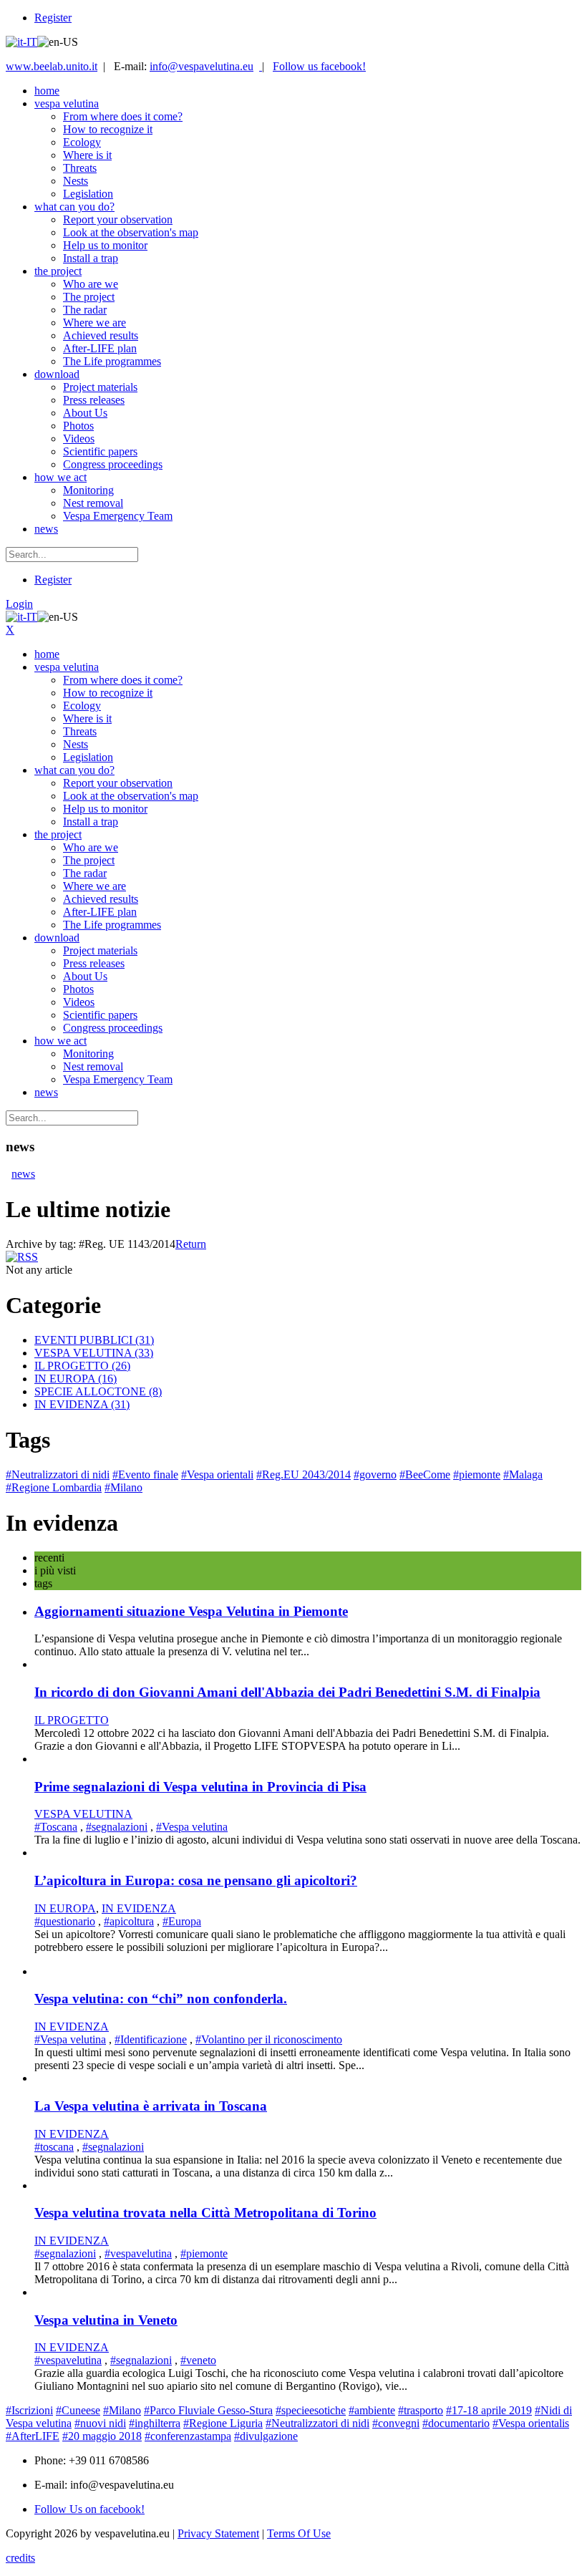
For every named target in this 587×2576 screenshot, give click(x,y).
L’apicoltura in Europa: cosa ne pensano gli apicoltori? (196, 1880)
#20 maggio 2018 (102, 2436)
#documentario (456, 2423)
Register (53, 18)
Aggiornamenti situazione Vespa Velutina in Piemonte (191, 1611)
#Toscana (56, 1827)
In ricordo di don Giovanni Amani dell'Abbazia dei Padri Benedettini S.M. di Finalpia (287, 1692)
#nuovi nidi (100, 2423)
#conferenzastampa (188, 2436)
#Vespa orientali (217, 1475)
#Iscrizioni (29, 2410)
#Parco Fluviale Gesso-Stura (208, 2410)
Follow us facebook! (319, 66)
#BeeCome (425, 1475)
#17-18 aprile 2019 (489, 2410)
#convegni (396, 2423)
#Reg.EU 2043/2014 (304, 1475)
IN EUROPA (76, 1379)
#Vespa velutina (192, 1827)
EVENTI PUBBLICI (94, 1340)
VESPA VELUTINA (94, 1353)
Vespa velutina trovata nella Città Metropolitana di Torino (205, 2213)
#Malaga (523, 1475)
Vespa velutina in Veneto (106, 2320)
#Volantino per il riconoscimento (269, 2039)
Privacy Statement (218, 2533)
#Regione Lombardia (54, 1487)
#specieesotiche (311, 2410)
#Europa (182, 1921)
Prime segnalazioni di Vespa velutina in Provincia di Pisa (200, 1787)
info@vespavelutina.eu (202, 66)
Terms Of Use (299, 2533)
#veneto (198, 2360)
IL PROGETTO (82, 1366)
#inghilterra (155, 2423)
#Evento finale (145, 1475)
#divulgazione (266, 2436)
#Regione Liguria (223, 2423)
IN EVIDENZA (82, 1404)
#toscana (54, 2147)
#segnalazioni (117, 1827)
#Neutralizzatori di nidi (58, 1475)
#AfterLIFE (33, 2436)
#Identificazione (151, 2039)
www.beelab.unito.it (52, 66)
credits (20, 2558)
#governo (375, 1475)
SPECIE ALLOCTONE (98, 1391)
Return (191, 1244)
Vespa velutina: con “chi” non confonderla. (161, 1999)
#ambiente (372, 2410)
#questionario (65, 1921)
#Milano (123, 1487)
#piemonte (477, 1475)
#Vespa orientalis (531, 2423)
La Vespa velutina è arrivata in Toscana (151, 2106)
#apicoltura (129, 1921)
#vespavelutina (138, 2253)
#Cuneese (78, 2410)
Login (19, 604)
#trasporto (421, 2410)
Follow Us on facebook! (89, 2509)
